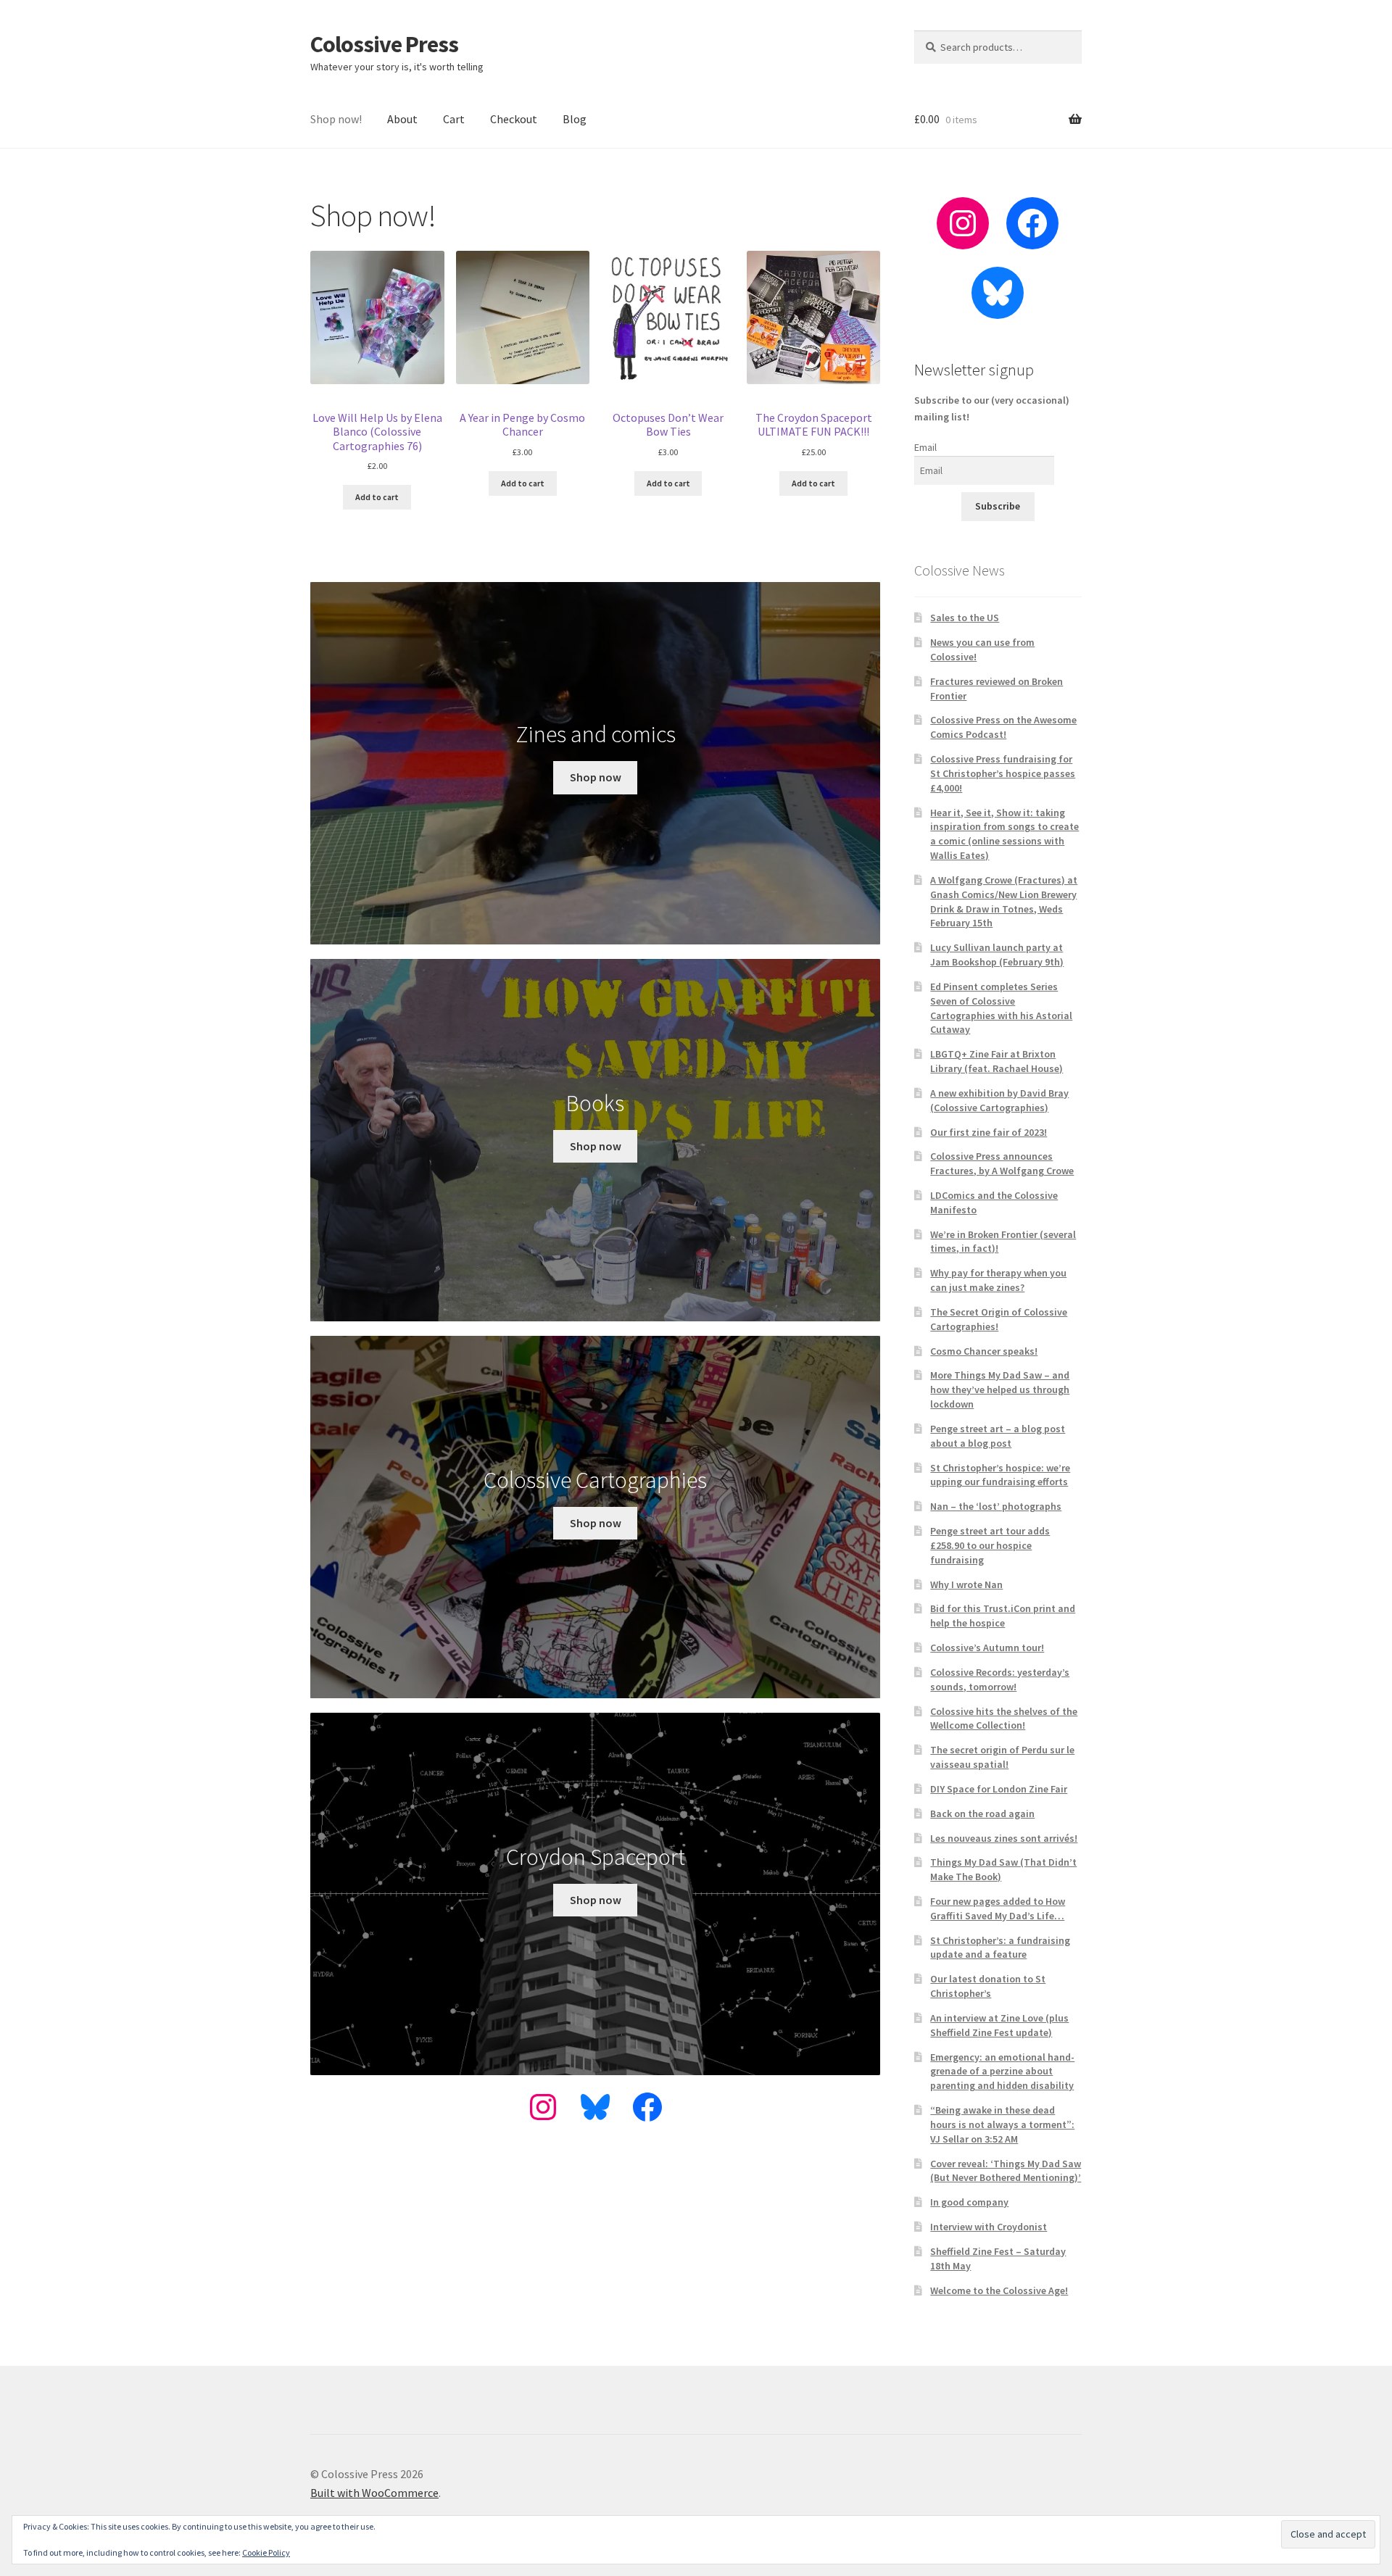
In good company (969, 2202)
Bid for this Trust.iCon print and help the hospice (1003, 1616)
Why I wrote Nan (966, 1584)
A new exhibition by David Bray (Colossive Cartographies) (999, 1100)
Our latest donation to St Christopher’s (988, 1986)
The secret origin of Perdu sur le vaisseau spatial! (1002, 1757)
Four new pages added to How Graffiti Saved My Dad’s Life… (998, 1908)
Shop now (596, 777)
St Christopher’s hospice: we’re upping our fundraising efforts (1000, 1475)
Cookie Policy (266, 2552)
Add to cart (377, 497)
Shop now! (336, 119)
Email (925, 447)
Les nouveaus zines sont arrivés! (1004, 1838)
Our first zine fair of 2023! (989, 1132)
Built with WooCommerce (374, 2493)
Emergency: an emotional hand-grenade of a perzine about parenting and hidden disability (1002, 2072)
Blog (575, 119)
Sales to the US (965, 618)
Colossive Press (384, 44)
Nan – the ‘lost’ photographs (996, 1506)
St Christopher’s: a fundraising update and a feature (1000, 1948)
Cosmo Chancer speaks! (984, 1351)
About (402, 119)
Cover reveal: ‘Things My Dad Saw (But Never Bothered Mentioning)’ (1006, 2171)
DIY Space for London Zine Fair (999, 1789)
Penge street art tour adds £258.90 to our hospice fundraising (990, 1545)
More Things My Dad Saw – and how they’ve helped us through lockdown (1000, 1389)
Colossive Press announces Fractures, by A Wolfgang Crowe (1002, 1163)
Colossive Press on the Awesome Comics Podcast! (1003, 727)
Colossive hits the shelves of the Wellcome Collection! (1004, 1719)
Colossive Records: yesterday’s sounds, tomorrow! (1000, 1679)
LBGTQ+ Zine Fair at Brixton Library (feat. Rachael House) (997, 1061)
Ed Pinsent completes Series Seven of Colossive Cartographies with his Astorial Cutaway (1001, 1008)
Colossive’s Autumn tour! (987, 1648)
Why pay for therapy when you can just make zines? (998, 1280)
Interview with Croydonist (989, 2227)
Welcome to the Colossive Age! (999, 2290)
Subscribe (998, 506)
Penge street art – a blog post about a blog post (998, 1436)
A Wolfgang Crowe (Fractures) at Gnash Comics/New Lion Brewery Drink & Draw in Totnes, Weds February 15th (1004, 901)
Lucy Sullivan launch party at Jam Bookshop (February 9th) (997, 955)
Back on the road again (982, 1813)
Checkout (514, 119)
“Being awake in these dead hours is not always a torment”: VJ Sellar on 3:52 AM (1002, 2124)
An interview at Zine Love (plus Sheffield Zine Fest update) (999, 2025)
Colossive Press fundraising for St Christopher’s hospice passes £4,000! (1003, 773)
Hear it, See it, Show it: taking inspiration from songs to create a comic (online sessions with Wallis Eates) (1004, 834)
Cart (454, 119)
